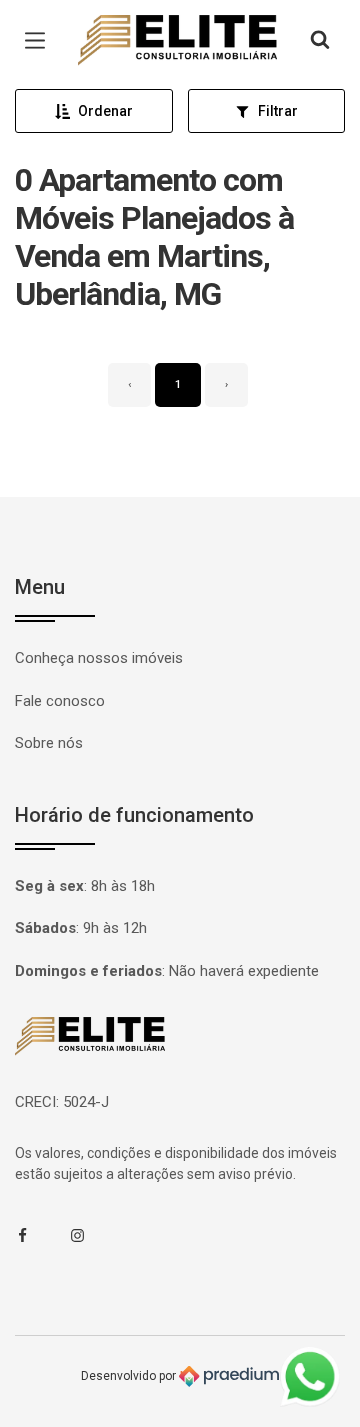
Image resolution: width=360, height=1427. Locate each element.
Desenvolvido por (130, 1376)
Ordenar (105, 111)
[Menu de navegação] (40, 41)
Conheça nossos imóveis (99, 658)
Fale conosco (60, 701)
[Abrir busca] (320, 41)
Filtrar (278, 111)
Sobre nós (49, 743)
